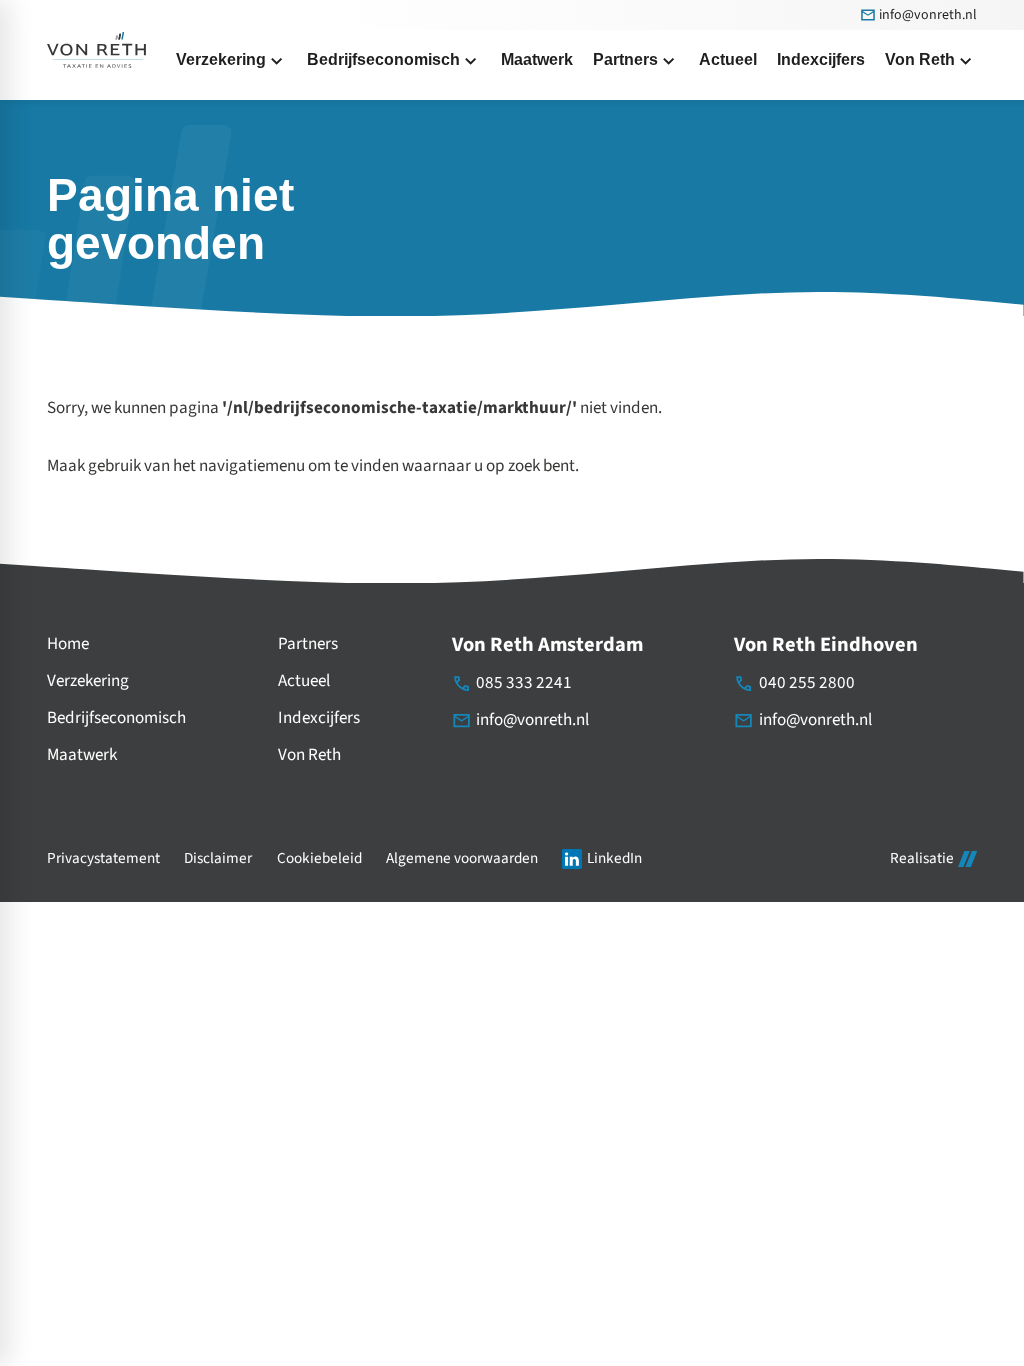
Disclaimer (218, 858)
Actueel (304, 681)
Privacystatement (103, 858)
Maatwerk (82, 755)
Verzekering (88, 681)
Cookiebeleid (319, 858)
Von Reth (309, 755)
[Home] (96, 50)
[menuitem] (537, 60)
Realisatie (922, 859)
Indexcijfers (319, 718)
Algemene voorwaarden (462, 858)
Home (68, 644)
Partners (308, 644)
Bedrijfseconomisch (116, 718)
